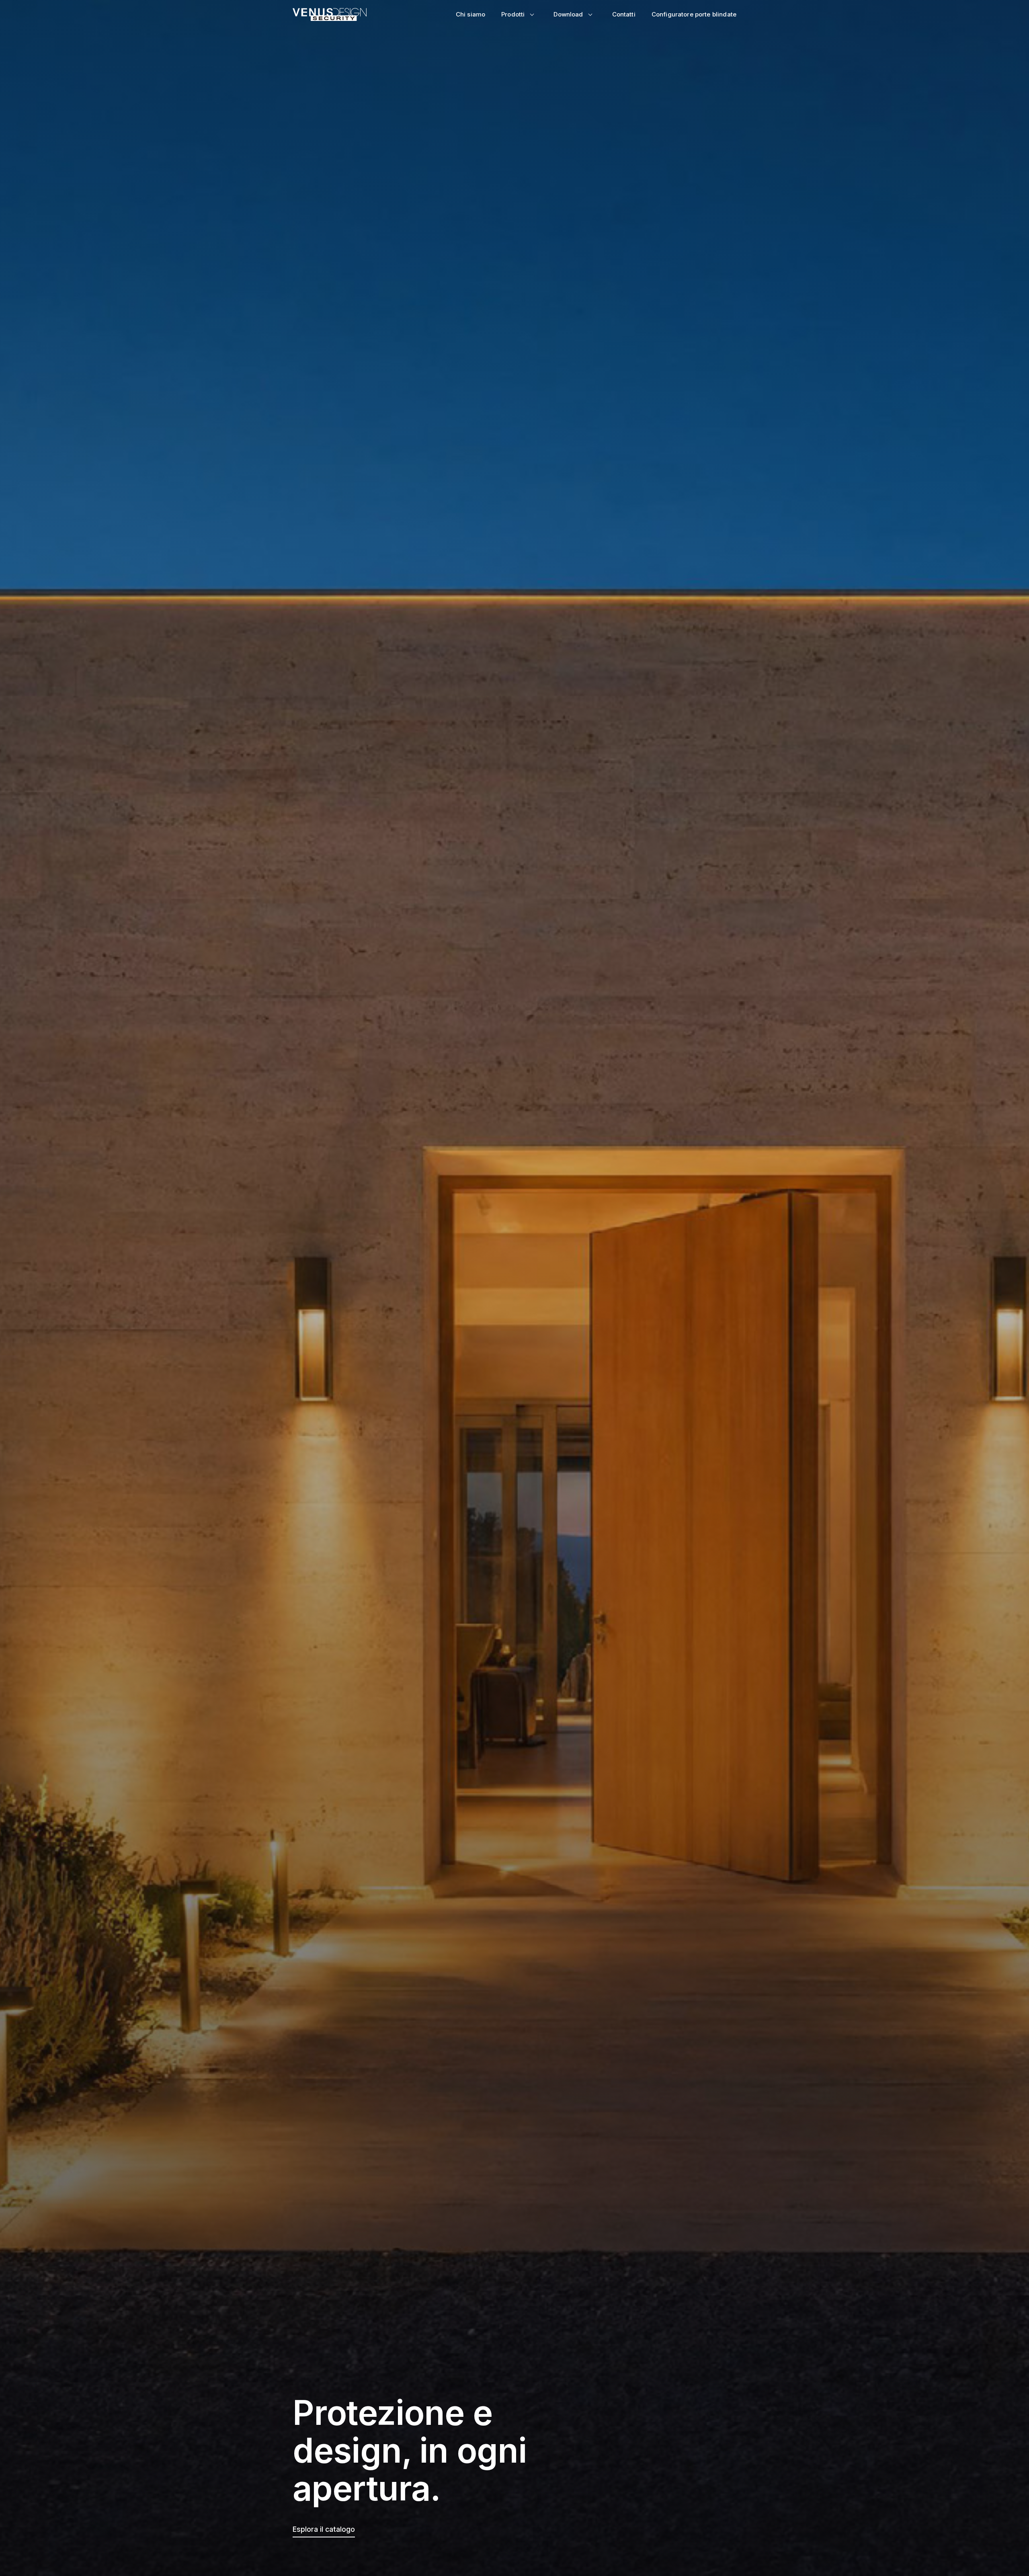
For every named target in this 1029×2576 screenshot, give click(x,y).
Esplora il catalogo (324, 2529)
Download (568, 14)
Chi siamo (470, 14)
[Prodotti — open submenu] (532, 14)
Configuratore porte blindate (694, 14)
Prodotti (513, 14)
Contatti (624, 14)
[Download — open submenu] (590, 14)
